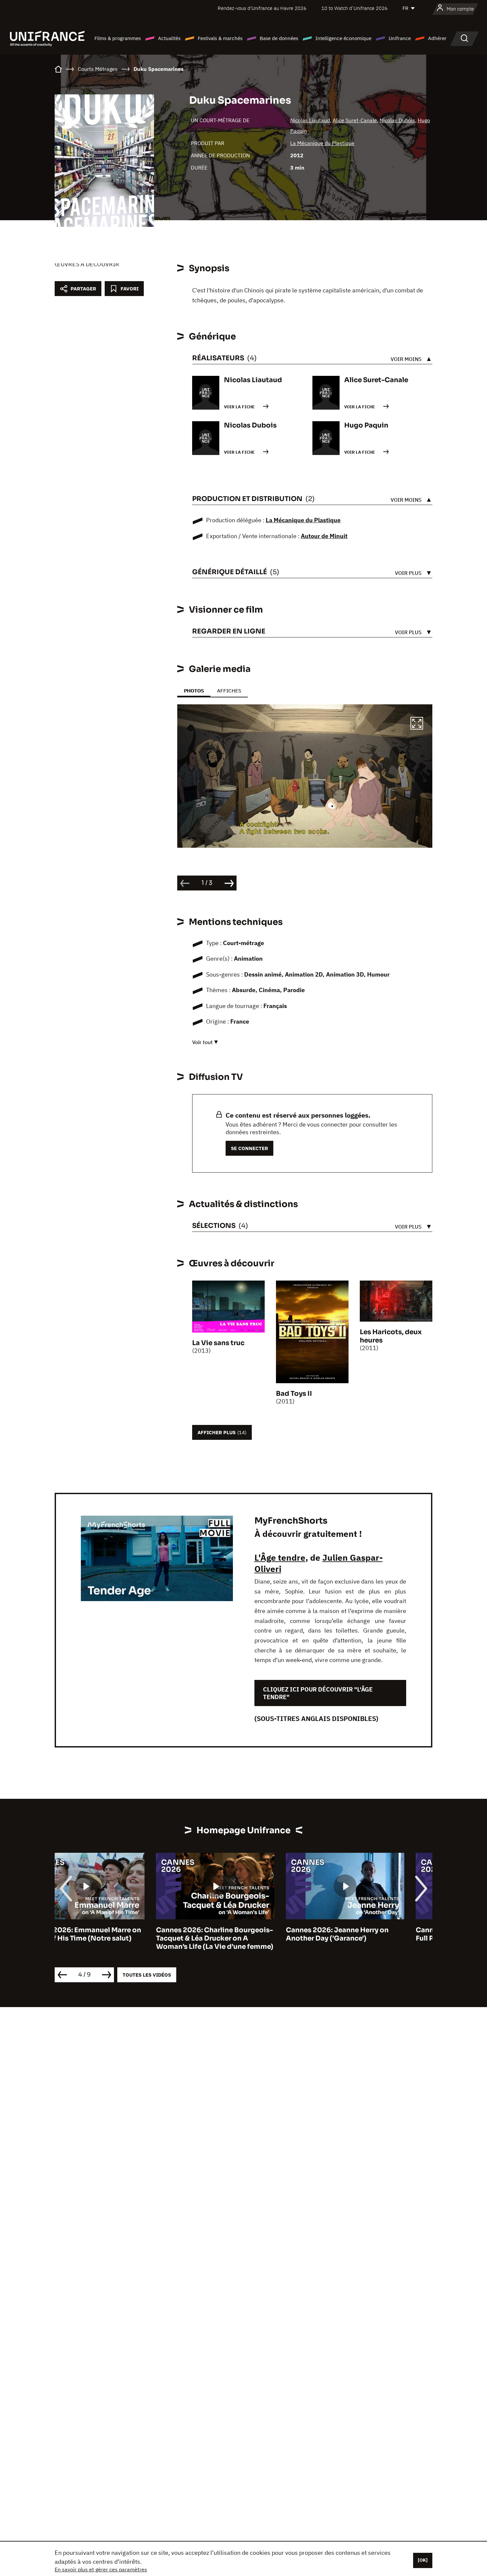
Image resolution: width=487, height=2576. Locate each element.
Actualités (169, 38)
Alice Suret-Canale (355, 120)
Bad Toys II (294, 1394)
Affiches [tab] (229, 691)
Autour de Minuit (324, 536)
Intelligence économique (343, 38)
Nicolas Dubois (397, 120)
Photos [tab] (194, 691)
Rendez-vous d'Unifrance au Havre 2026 (262, 8)
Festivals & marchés (220, 38)
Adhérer (437, 38)
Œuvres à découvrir (87, 264)
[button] (417, 724)
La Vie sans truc (218, 1343)
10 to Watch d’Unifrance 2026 (354, 8)
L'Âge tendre (280, 1557)
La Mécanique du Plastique (322, 143)
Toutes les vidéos (147, 1975)
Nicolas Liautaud (310, 120)
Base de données (279, 38)
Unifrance (400, 38)
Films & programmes (118, 38)
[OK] (423, 2560)
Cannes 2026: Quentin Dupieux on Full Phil (373, 1934)
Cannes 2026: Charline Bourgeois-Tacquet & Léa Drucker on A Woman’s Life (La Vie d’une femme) (113, 1938)
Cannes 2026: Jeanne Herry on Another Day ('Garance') (236, 1934)
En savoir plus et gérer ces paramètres (101, 2569)
